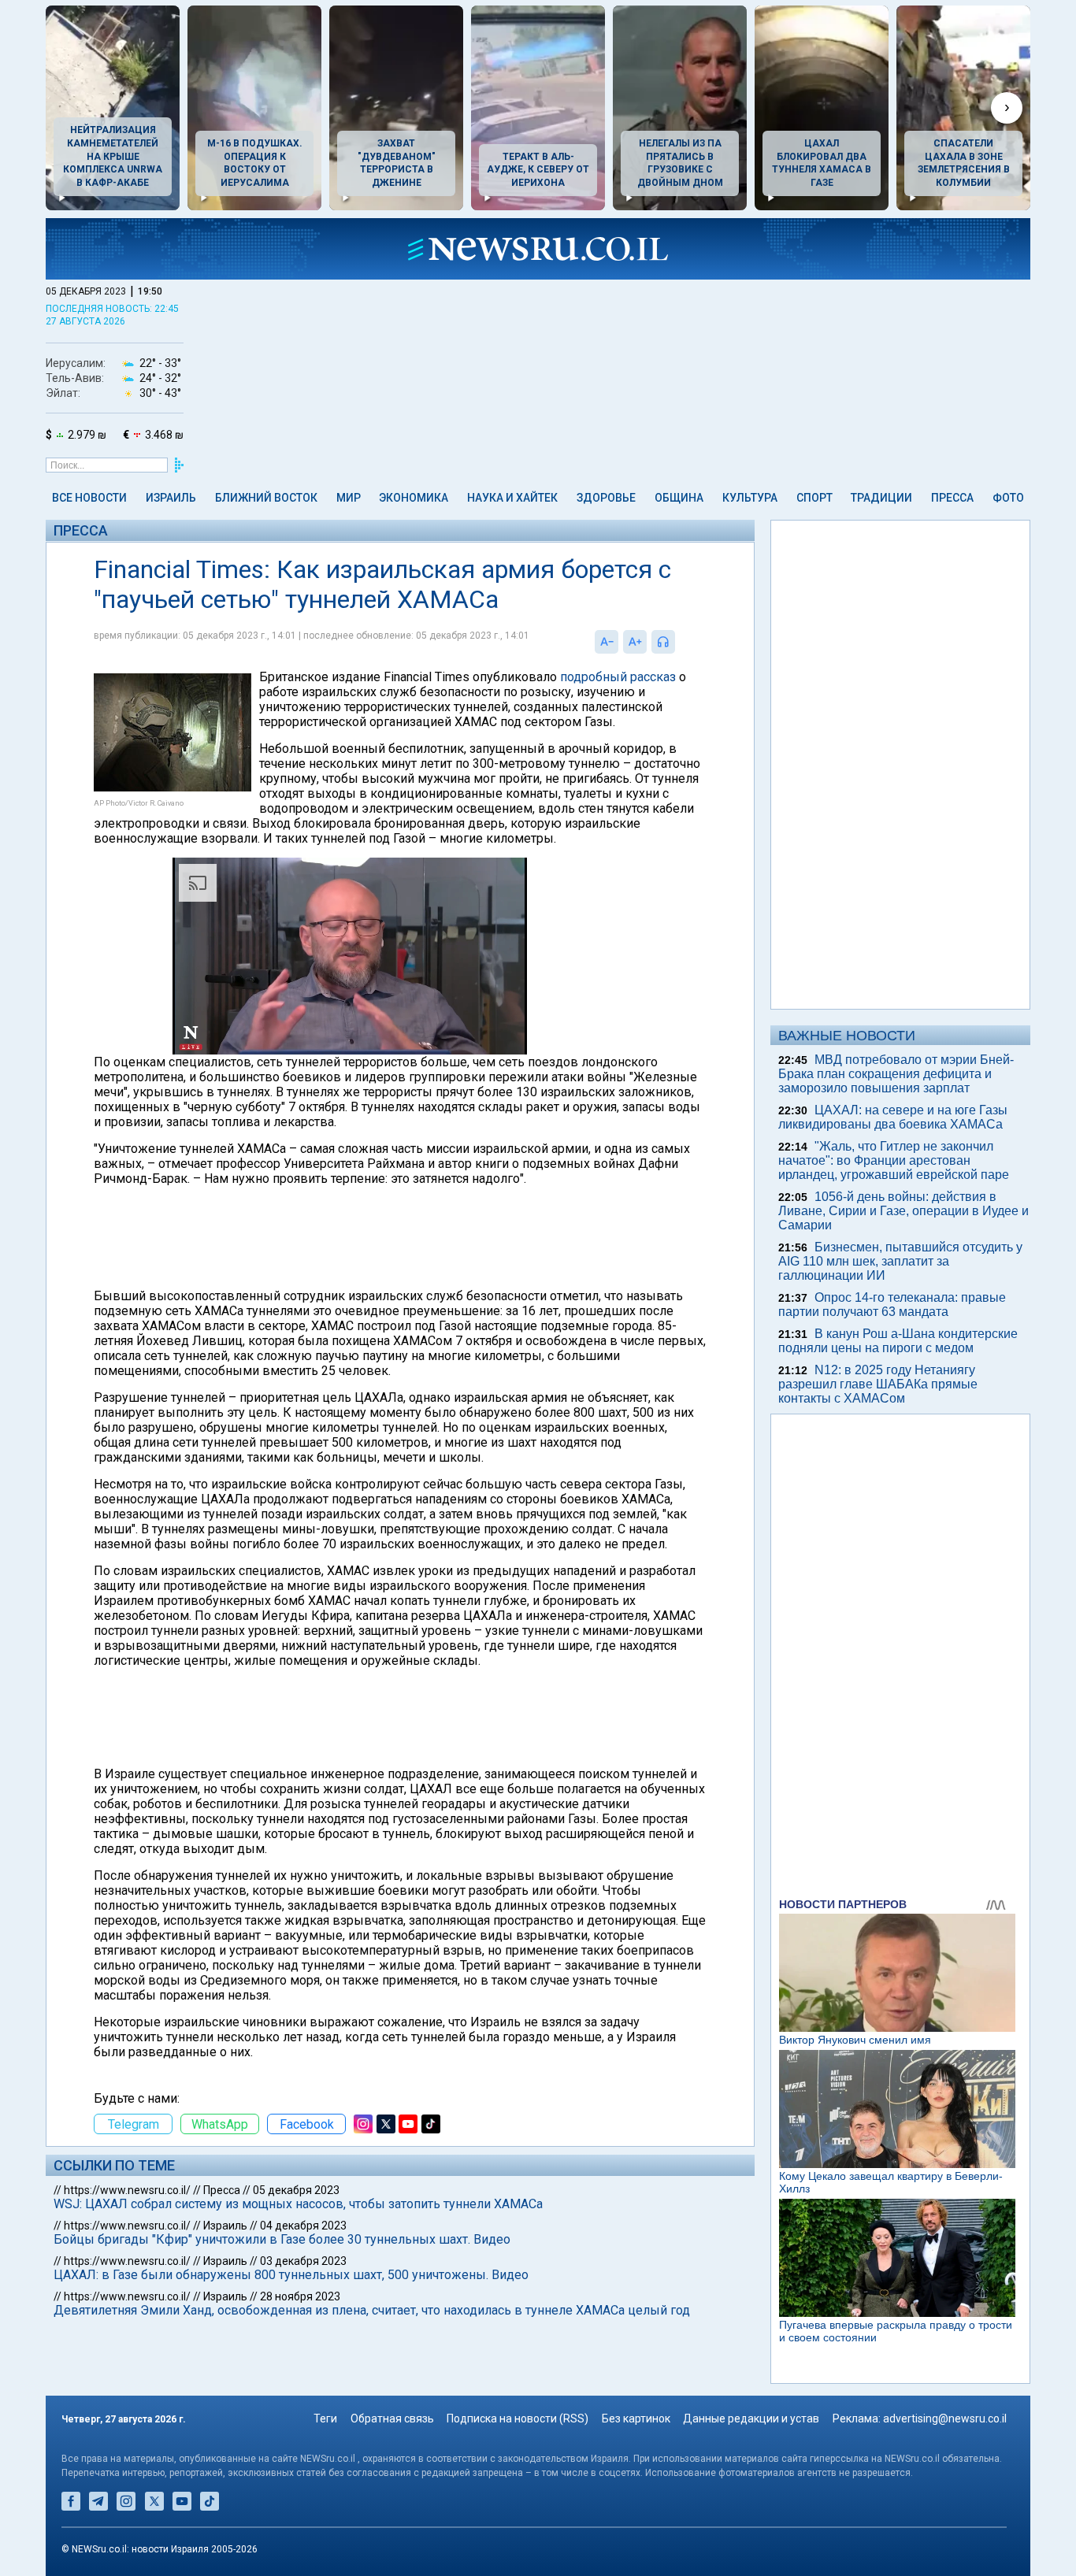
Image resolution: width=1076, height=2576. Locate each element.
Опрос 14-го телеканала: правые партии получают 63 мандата (892, 1305)
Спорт (814, 498)
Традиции (881, 498)
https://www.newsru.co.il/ (127, 2190)
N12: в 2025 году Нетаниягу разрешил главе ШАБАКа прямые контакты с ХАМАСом (878, 1384)
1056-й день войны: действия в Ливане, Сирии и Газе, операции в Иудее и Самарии (903, 1211)
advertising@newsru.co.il (945, 2418)
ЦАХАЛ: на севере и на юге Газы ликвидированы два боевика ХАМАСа (893, 1117)
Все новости (89, 498)
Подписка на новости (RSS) (518, 2418)
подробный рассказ (618, 677)
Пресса (952, 498)
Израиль (171, 498)
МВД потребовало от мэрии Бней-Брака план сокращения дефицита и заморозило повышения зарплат (896, 1074)
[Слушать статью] (679, 642)
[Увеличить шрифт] (635, 642)
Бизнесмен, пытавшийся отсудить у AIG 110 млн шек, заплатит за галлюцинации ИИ (900, 1261)
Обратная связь (392, 2418)
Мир (349, 498)
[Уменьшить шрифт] (607, 642)
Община (679, 498)
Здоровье (606, 498)
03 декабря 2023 (303, 2261)
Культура (750, 498)
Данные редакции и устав (751, 2418)
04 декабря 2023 (303, 2226)
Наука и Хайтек (512, 498)
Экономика (414, 498)
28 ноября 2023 (300, 2296)
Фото (1008, 498)
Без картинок (636, 2418)
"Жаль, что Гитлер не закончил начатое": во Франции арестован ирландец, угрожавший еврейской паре (894, 1160)
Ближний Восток (266, 498)
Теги (325, 2418)
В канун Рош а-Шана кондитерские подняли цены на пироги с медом (898, 1341)
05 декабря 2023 (296, 2190)
